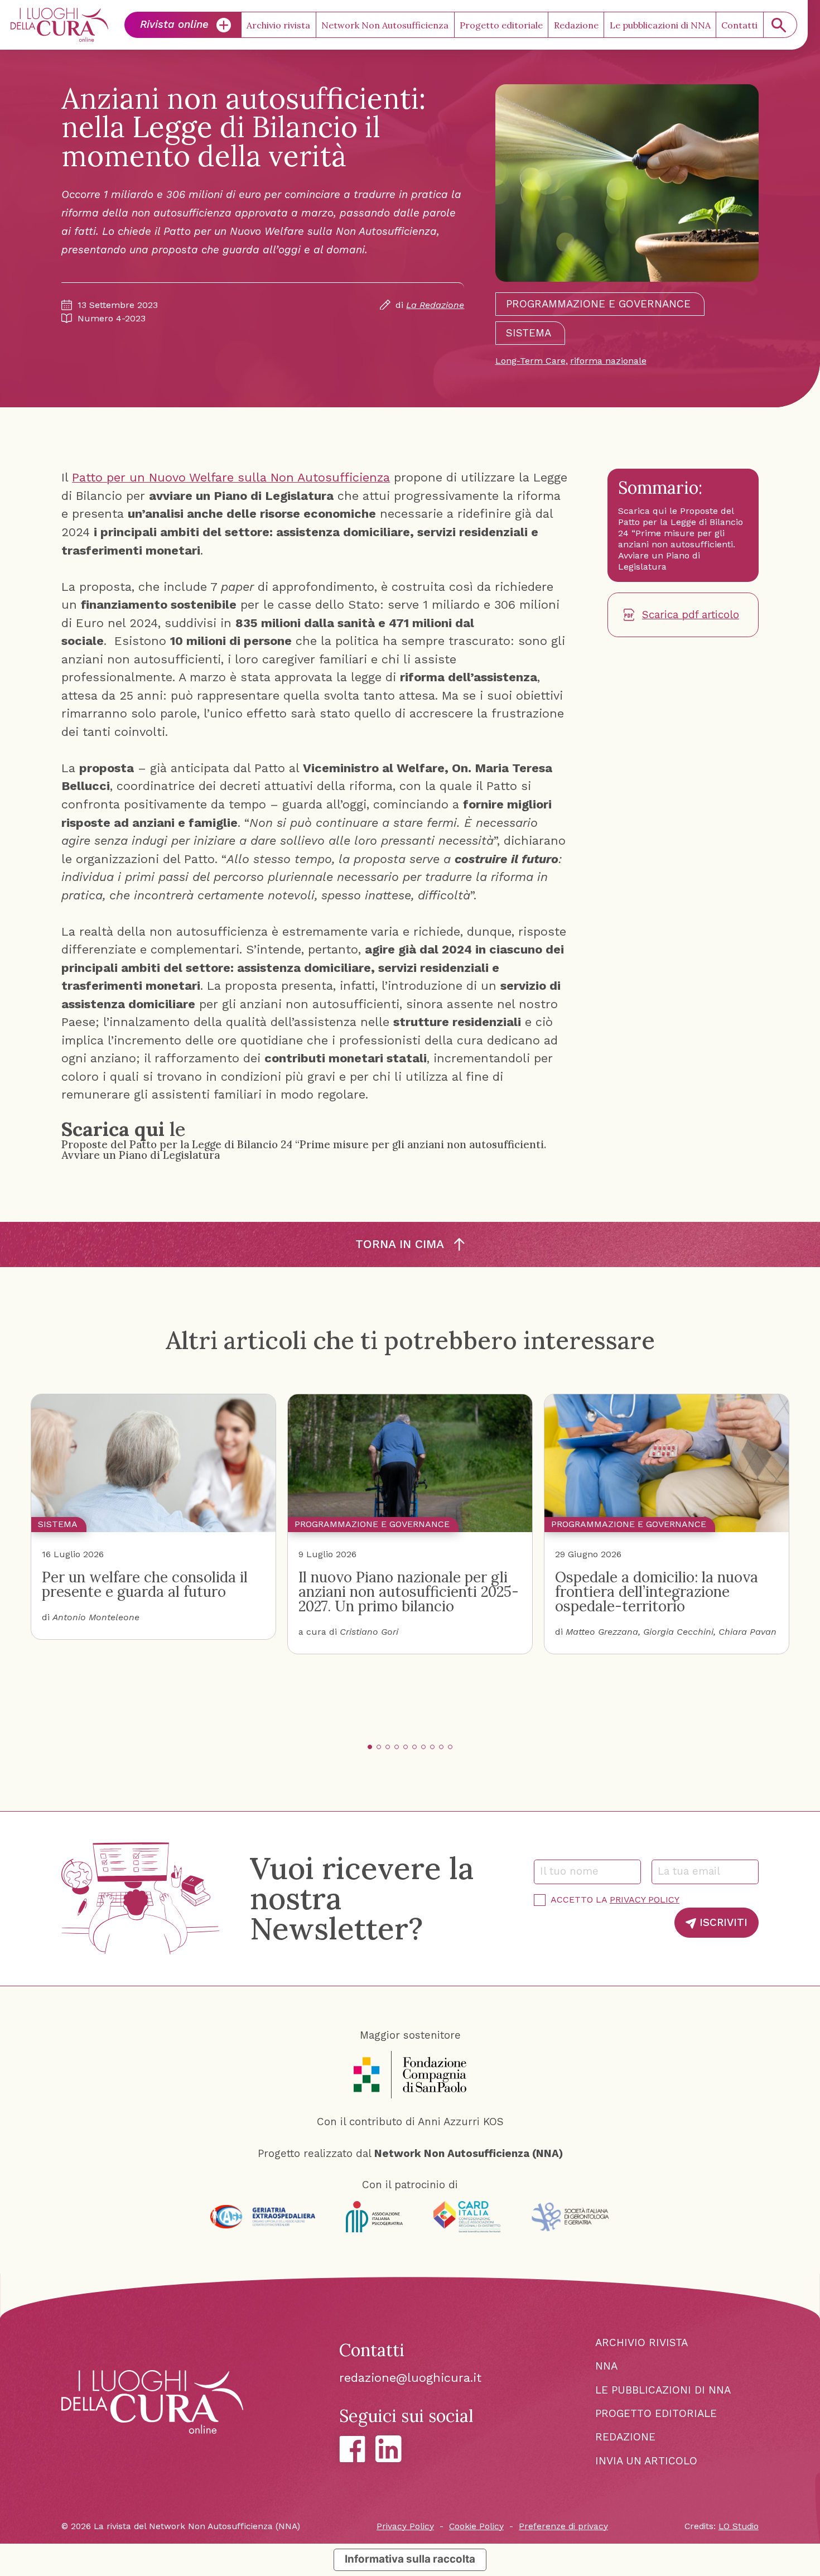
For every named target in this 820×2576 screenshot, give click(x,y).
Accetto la (615, 1900)
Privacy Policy (645, 1900)
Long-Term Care (530, 361)
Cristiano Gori (369, 1632)
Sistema (529, 333)
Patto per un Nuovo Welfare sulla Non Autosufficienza (231, 477)
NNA (606, 2366)
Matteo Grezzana (602, 1632)
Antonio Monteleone (96, 1617)
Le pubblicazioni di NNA (660, 25)
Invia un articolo (646, 2461)
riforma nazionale (608, 361)
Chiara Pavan (747, 1632)
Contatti (739, 25)
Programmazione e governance (598, 304)
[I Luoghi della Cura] (59, 25)
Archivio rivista (278, 25)
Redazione (576, 25)
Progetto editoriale (501, 25)
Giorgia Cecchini (678, 1632)
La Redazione (435, 305)
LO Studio (739, 2526)
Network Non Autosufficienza (385, 25)
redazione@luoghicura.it (410, 2378)
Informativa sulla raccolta (410, 2559)
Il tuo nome (574, 1871)
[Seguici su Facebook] (352, 2449)
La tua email (693, 1871)
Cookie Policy (476, 2526)
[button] (370, 1747)
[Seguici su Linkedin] (389, 2449)
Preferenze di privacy (563, 2526)
